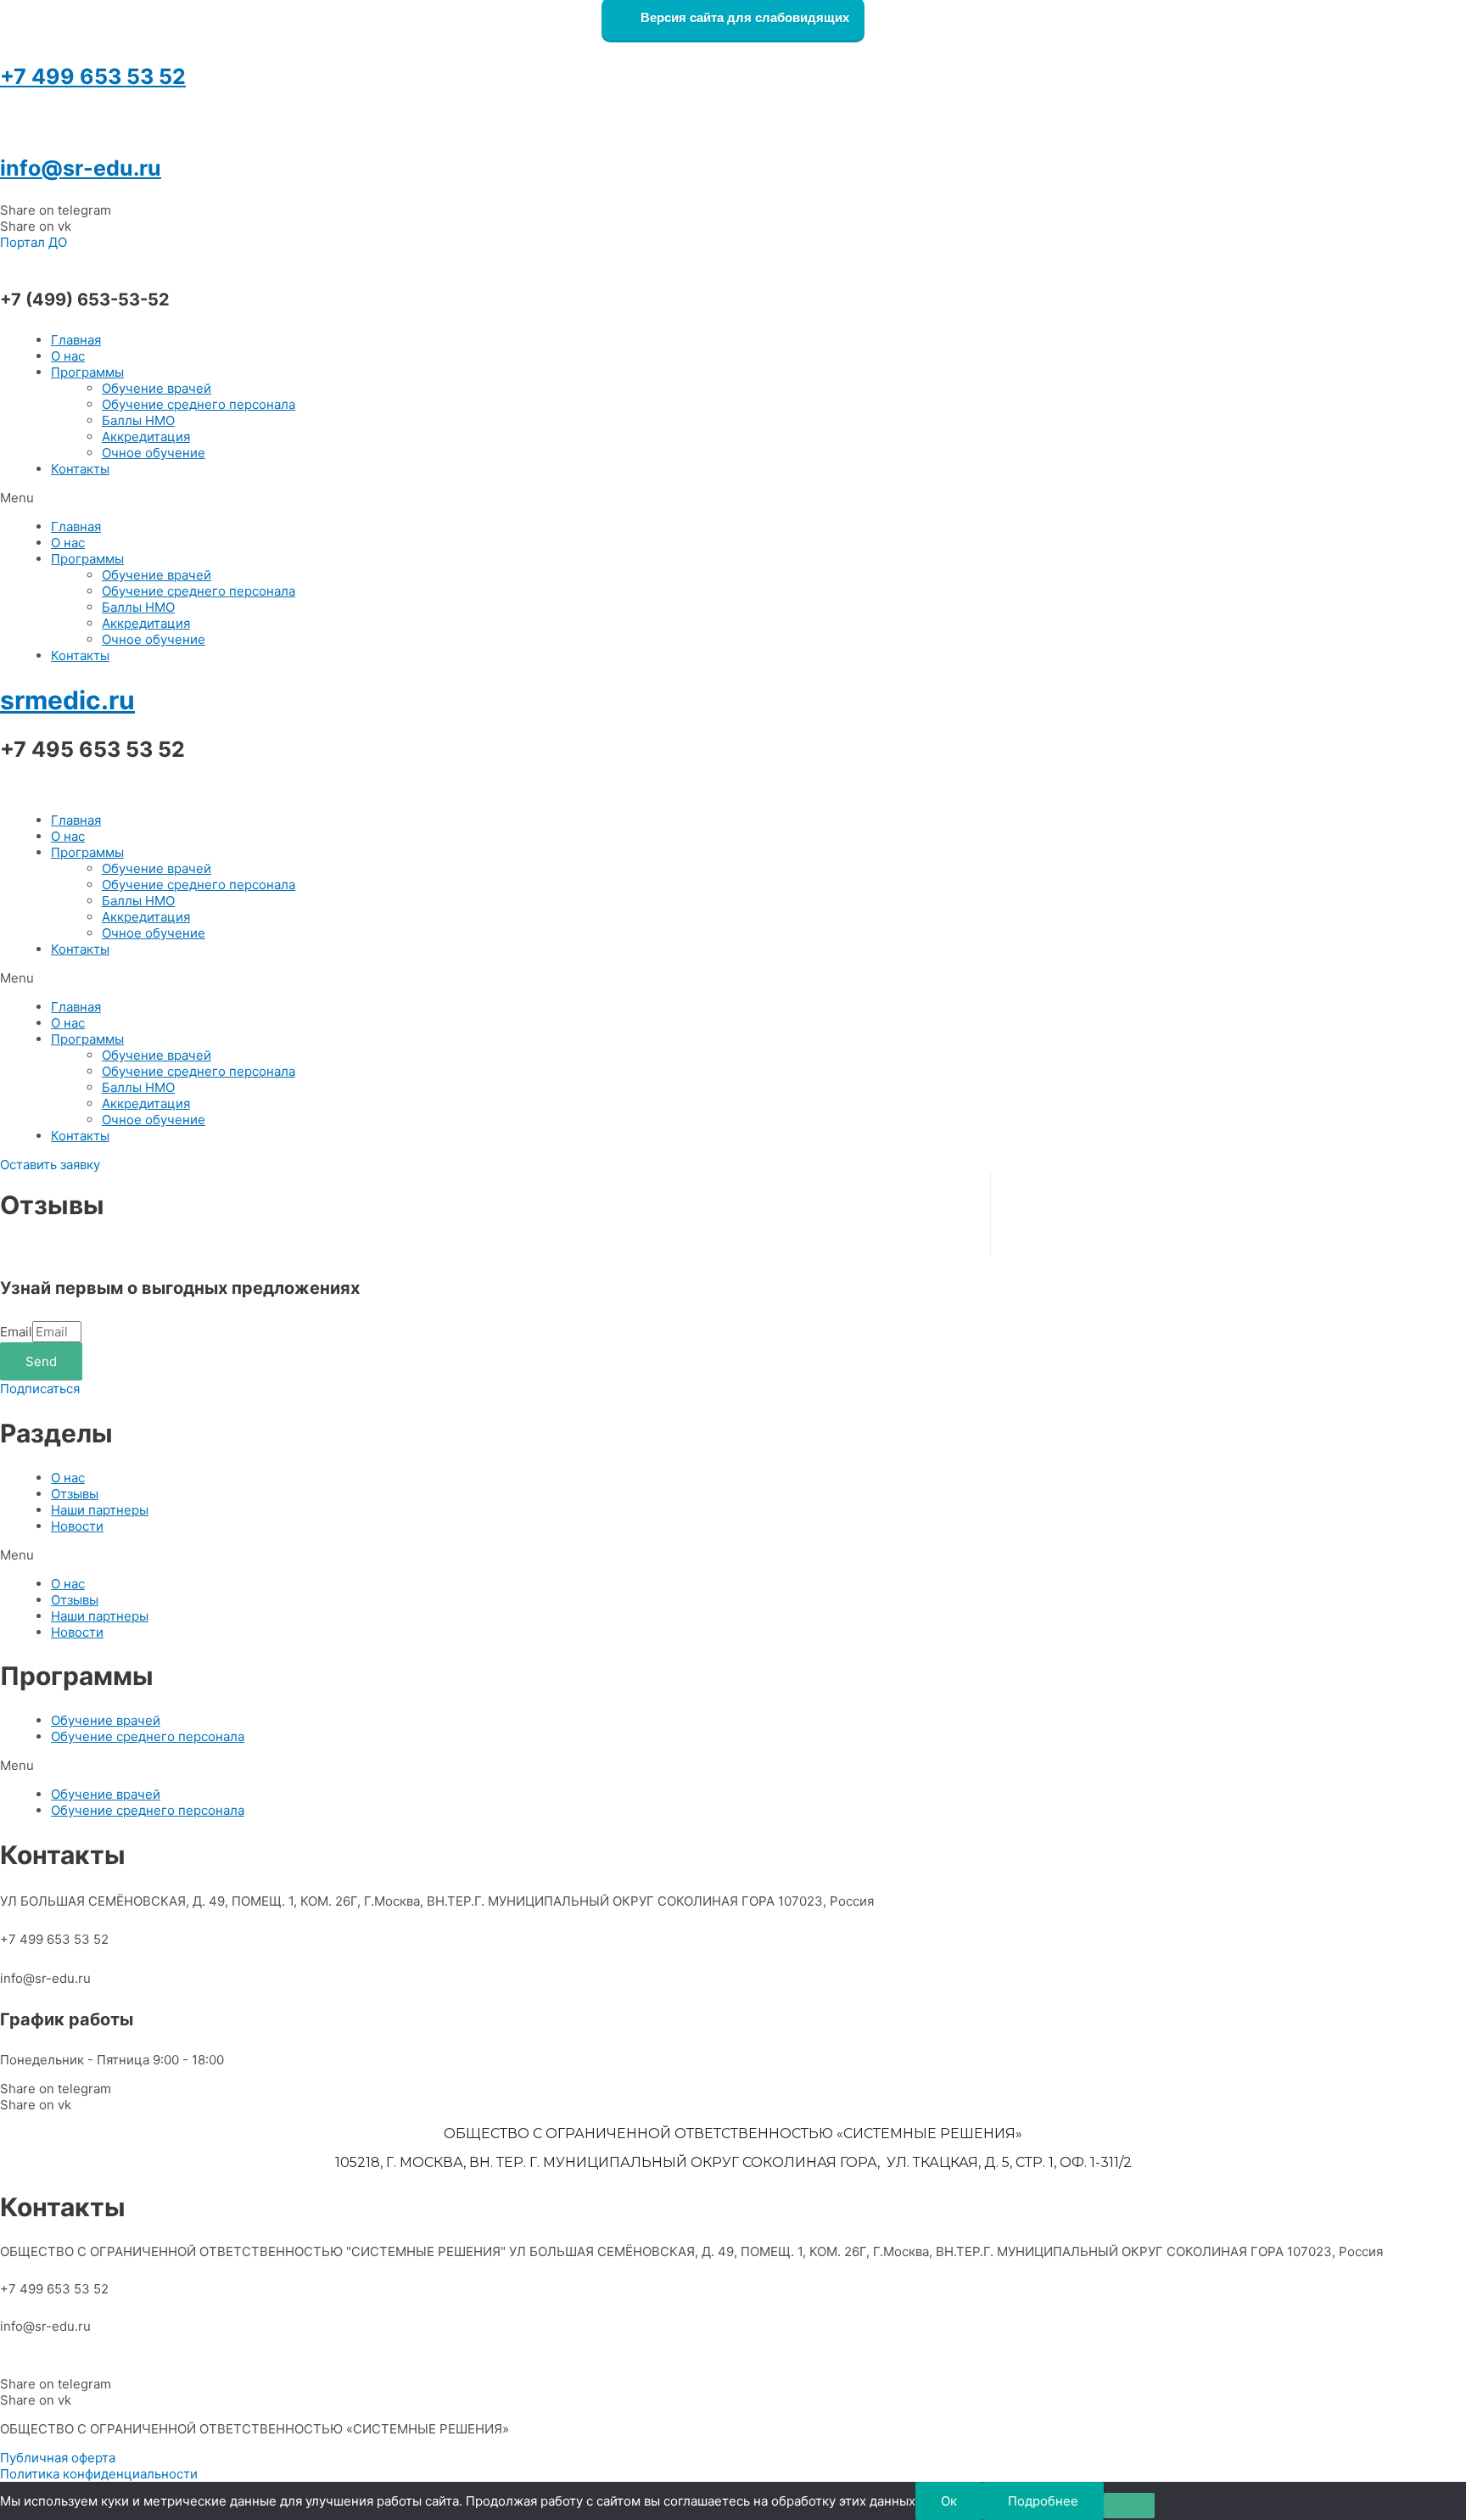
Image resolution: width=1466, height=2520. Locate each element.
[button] (34, 242)
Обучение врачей (157, 388)
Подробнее (1043, 2501)
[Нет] (1129, 2506)
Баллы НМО (138, 420)
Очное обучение (154, 453)
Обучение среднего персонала (199, 404)
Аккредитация (146, 437)
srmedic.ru (67, 700)
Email (16, 1332)
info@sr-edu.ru (81, 168)
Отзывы (75, 1494)
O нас (68, 356)
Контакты (80, 469)
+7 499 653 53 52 (93, 76)
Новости (77, 1526)
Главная (76, 340)
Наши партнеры (100, 1510)
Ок (949, 2501)
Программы (87, 372)
